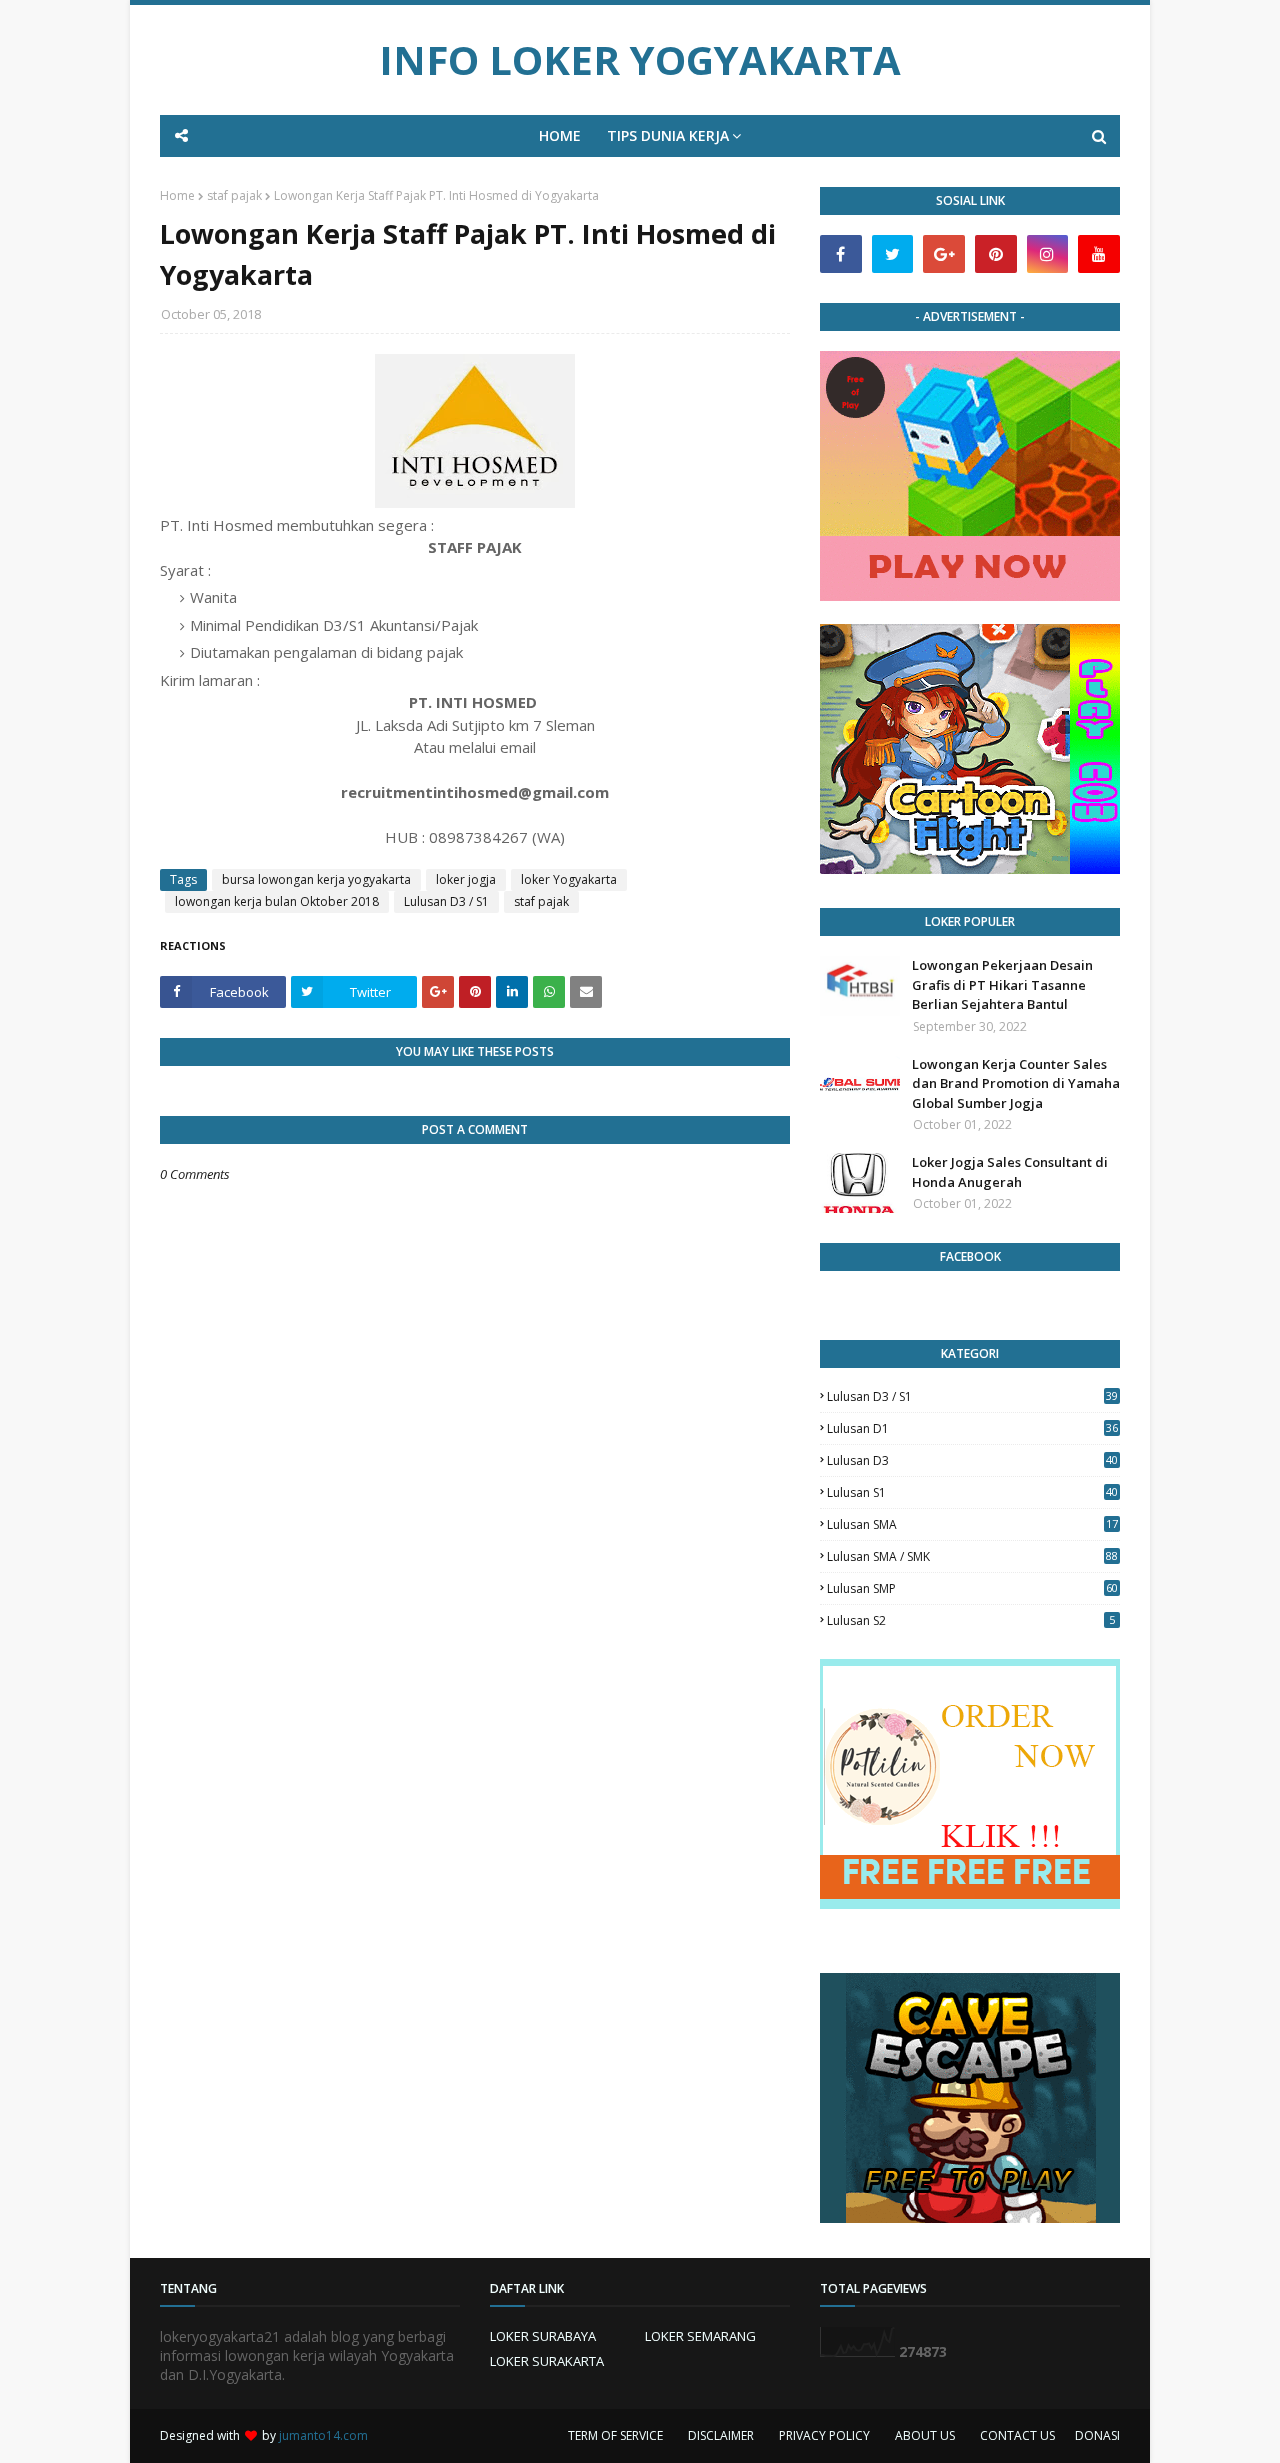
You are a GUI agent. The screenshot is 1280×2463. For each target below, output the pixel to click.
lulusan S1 (972, 1492)
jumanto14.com (323, 2435)
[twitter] (893, 254)
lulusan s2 (971, 1620)
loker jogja (466, 879)
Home (177, 195)
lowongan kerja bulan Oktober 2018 (277, 901)
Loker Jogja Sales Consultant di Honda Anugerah (1010, 1172)
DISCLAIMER (721, 2435)
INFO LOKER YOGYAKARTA (640, 59)
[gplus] (944, 254)
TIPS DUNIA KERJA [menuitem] (668, 135)
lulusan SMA (972, 1524)
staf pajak (234, 195)
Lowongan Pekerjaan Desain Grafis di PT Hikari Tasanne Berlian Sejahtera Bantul (1002, 984)
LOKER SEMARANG (700, 2336)
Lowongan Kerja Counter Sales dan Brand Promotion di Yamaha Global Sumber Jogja (1016, 1083)
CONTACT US (1017, 2435)
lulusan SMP (972, 1588)
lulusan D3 (972, 1460)
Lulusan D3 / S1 (446, 901)
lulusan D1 (972, 1428)
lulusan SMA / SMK (972, 1556)
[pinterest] (996, 254)
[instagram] (1048, 254)
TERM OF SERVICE (615, 2435)
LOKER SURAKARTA (547, 2361)
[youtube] (1099, 254)
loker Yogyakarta (569, 879)
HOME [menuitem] (560, 135)
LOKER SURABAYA (543, 2336)
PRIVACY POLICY (824, 2435)
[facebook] (841, 254)
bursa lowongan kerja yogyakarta (316, 879)
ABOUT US (925, 2435)
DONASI (1097, 2435)
